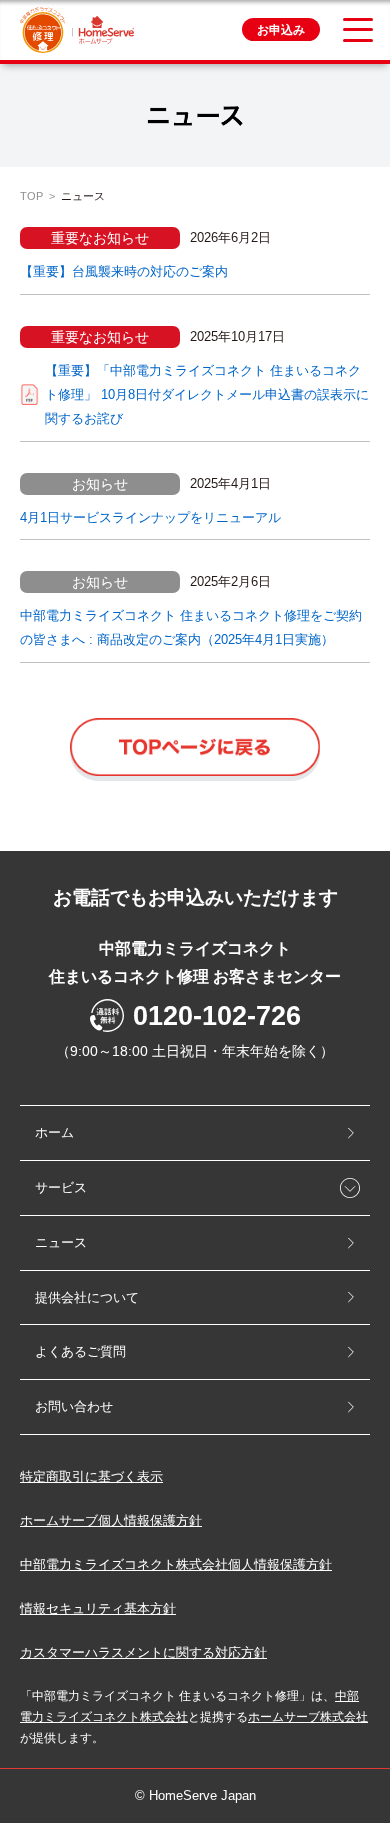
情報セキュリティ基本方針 (98, 1608)
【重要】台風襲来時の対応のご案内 (124, 271)
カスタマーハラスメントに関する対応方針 (143, 1652)
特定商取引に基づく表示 (91, 1476)
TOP (31, 196)
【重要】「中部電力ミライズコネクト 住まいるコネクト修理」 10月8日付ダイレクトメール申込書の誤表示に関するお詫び (207, 394)
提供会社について (87, 1297)
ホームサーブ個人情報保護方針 (111, 1520)
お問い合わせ (74, 1406)
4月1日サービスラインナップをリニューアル (150, 517)
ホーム (54, 1132)
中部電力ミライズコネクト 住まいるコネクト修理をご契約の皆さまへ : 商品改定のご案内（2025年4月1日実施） (191, 627)
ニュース (61, 1242)
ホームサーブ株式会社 (308, 1716)
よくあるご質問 (80, 1351)
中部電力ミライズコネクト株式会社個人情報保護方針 (176, 1564)
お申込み (281, 29)
